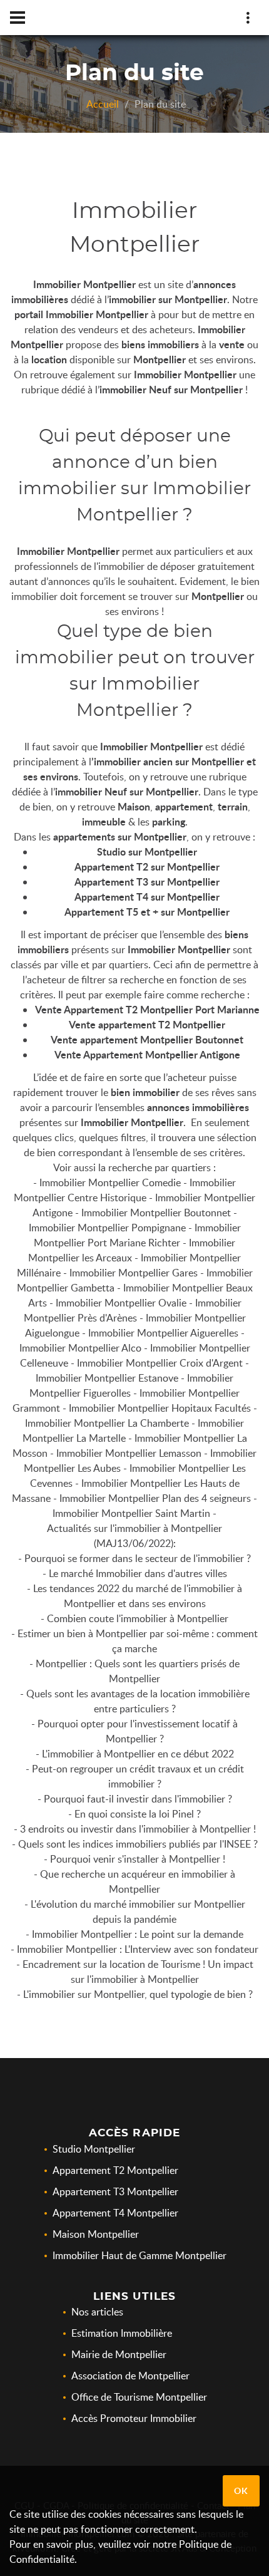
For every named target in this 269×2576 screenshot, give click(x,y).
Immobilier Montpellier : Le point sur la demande (138, 1934)
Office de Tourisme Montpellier (139, 2397)
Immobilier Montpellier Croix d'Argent (160, 1363)
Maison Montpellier (96, 2234)
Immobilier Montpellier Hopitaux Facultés (160, 1408)
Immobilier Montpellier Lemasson (129, 1453)
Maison (134, 806)
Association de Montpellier (130, 2376)
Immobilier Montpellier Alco (80, 1348)
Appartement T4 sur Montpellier (147, 897)
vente (232, 344)
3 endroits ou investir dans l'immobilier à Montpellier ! (138, 1829)
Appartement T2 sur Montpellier (147, 866)
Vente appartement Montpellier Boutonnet (147, 1039)
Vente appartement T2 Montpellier (147, 1024)
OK (241, 2491)
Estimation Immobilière (122, 2333)
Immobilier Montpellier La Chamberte (107, 1423)
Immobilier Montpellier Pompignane (107, 1228)
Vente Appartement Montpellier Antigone (147, 1054)
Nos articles (97, 2312)
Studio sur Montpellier (147, 851)
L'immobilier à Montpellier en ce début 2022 (138, 1754)
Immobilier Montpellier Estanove (107, 1378)
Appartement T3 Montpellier (115, 2191)
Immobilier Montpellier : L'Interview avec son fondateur (138, 1949)
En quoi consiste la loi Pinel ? (138, 1814)
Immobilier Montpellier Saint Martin (131, 1513)
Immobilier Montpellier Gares (134, 1273)
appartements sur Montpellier (120, 836)
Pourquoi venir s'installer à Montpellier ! (138, 1859)
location (49, 359)
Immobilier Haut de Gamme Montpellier (140, 2255)
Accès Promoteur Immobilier (134, 2418)
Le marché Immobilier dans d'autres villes (138, 1573)
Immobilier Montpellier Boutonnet (156, 1213)
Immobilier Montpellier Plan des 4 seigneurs (155, 1498)
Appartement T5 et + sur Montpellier (147, 912)
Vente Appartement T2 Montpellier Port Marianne (147, 1009)
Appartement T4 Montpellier (115, 2213)
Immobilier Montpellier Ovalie (121, 1303)
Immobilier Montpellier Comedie (110, 1182)
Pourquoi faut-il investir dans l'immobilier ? (138, 1799)
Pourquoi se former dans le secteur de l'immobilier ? (138, 1558)
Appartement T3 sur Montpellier (147, 882)
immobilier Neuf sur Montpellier (171, 389)
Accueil (103, 104)
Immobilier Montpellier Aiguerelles (163, 1333)
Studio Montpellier (94, 2149)
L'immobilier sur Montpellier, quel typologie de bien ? (138, 1994)
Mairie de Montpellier (119, 2354)
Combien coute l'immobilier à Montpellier (138, 1618)
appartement (184, 806)
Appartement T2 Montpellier (115, 2170)
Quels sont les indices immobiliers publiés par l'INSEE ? (138, 1844)
